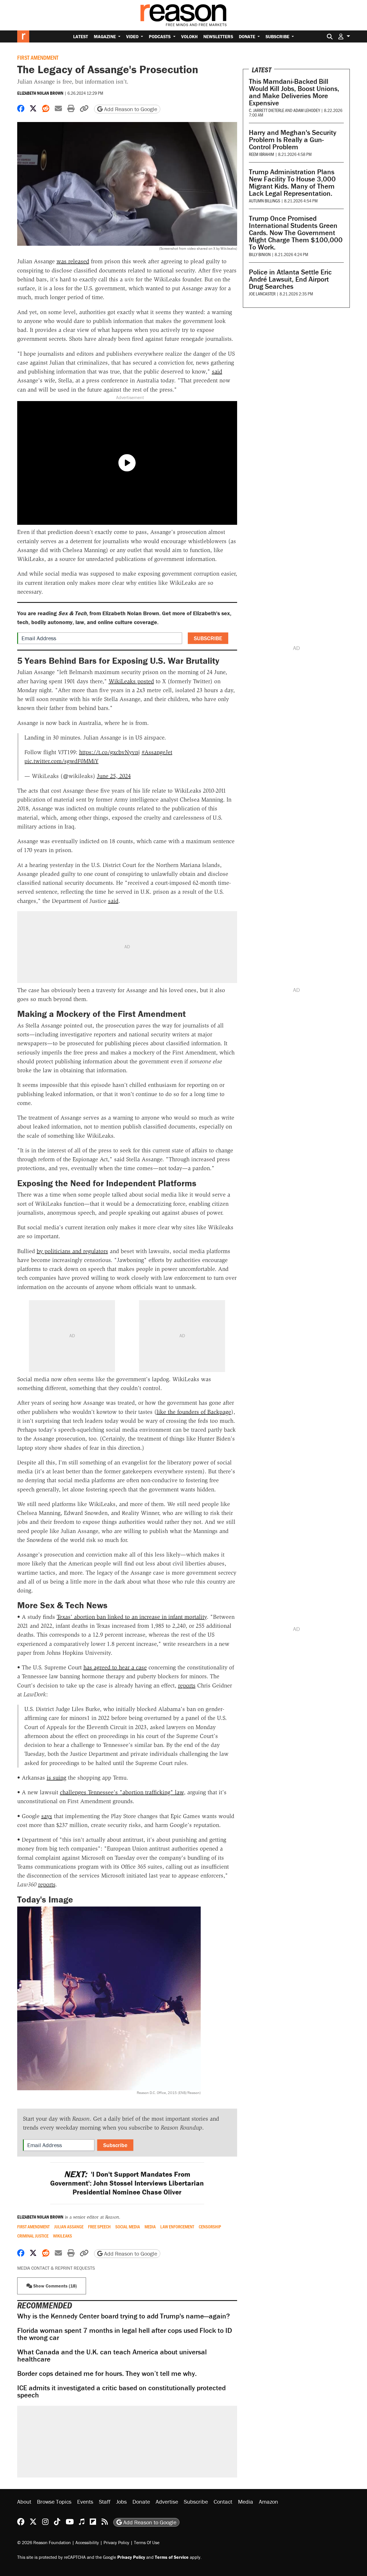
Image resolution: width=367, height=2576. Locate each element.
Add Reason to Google (130, 109)
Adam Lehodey (307, 110)
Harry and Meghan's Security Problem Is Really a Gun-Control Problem (293, 140)
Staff (105, 2502)
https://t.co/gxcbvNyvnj (110, 752)
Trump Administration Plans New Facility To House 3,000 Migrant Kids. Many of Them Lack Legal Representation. (292, 183)
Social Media (128, 2227)
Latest (81, 36)
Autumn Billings (264, 201)
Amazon (269, 2502)
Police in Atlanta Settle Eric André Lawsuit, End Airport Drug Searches (290, 279)
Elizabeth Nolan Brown (40, 93)
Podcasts (160, 36)
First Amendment (38, 57)
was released (73, 261)
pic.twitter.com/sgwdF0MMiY (62, 761)
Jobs (121, 2502)
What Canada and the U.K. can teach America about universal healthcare (112, 2356)
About (24, 2502)
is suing (56, 1778)
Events (85, 2502)
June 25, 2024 (114, 776)
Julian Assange (69, 2227)
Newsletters (218, 36)
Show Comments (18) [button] (54, 2286)
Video (133, 36)
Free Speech (99, 2227)
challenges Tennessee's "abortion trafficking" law (122, 1792)
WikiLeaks (63, 2236)
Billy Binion (260, 254)
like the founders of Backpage (194, 1412)
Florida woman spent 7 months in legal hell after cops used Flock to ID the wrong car (125, 2334)
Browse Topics (54, 2502)
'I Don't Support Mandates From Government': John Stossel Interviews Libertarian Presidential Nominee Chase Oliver (127, 2183)
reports (187, 1685)
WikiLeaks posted (131, 681)
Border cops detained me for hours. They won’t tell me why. (107, 2373)
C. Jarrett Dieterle (267, 110)
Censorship (210, 2227)
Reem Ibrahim (261, 154)
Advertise (167, 2502)
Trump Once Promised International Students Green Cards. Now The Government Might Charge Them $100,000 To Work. (296, 233)
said (217, 371)
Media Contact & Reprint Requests (56, 2268)
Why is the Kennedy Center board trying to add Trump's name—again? (124, 2316)
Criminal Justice (33, 2236)
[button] (344, 36)
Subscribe (278, 36)
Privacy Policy (116, 2542)
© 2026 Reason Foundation (44, 2542)
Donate (248, 36)
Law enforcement (177, 2227)
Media (150, 2227)
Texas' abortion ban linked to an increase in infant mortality (132, 1617)
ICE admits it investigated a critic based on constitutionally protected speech (121, 2391)
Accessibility (87, 2542)
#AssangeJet (157, 752)
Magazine (105, 36)
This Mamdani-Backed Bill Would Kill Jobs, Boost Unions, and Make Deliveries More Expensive (294, 92)
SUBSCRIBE (208, 638)
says (47, 1816)
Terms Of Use (147, 2542)
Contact (223, 2502)
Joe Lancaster (262, 294)
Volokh (189, 36)
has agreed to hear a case (115, 1667)
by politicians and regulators (72, 1251)
